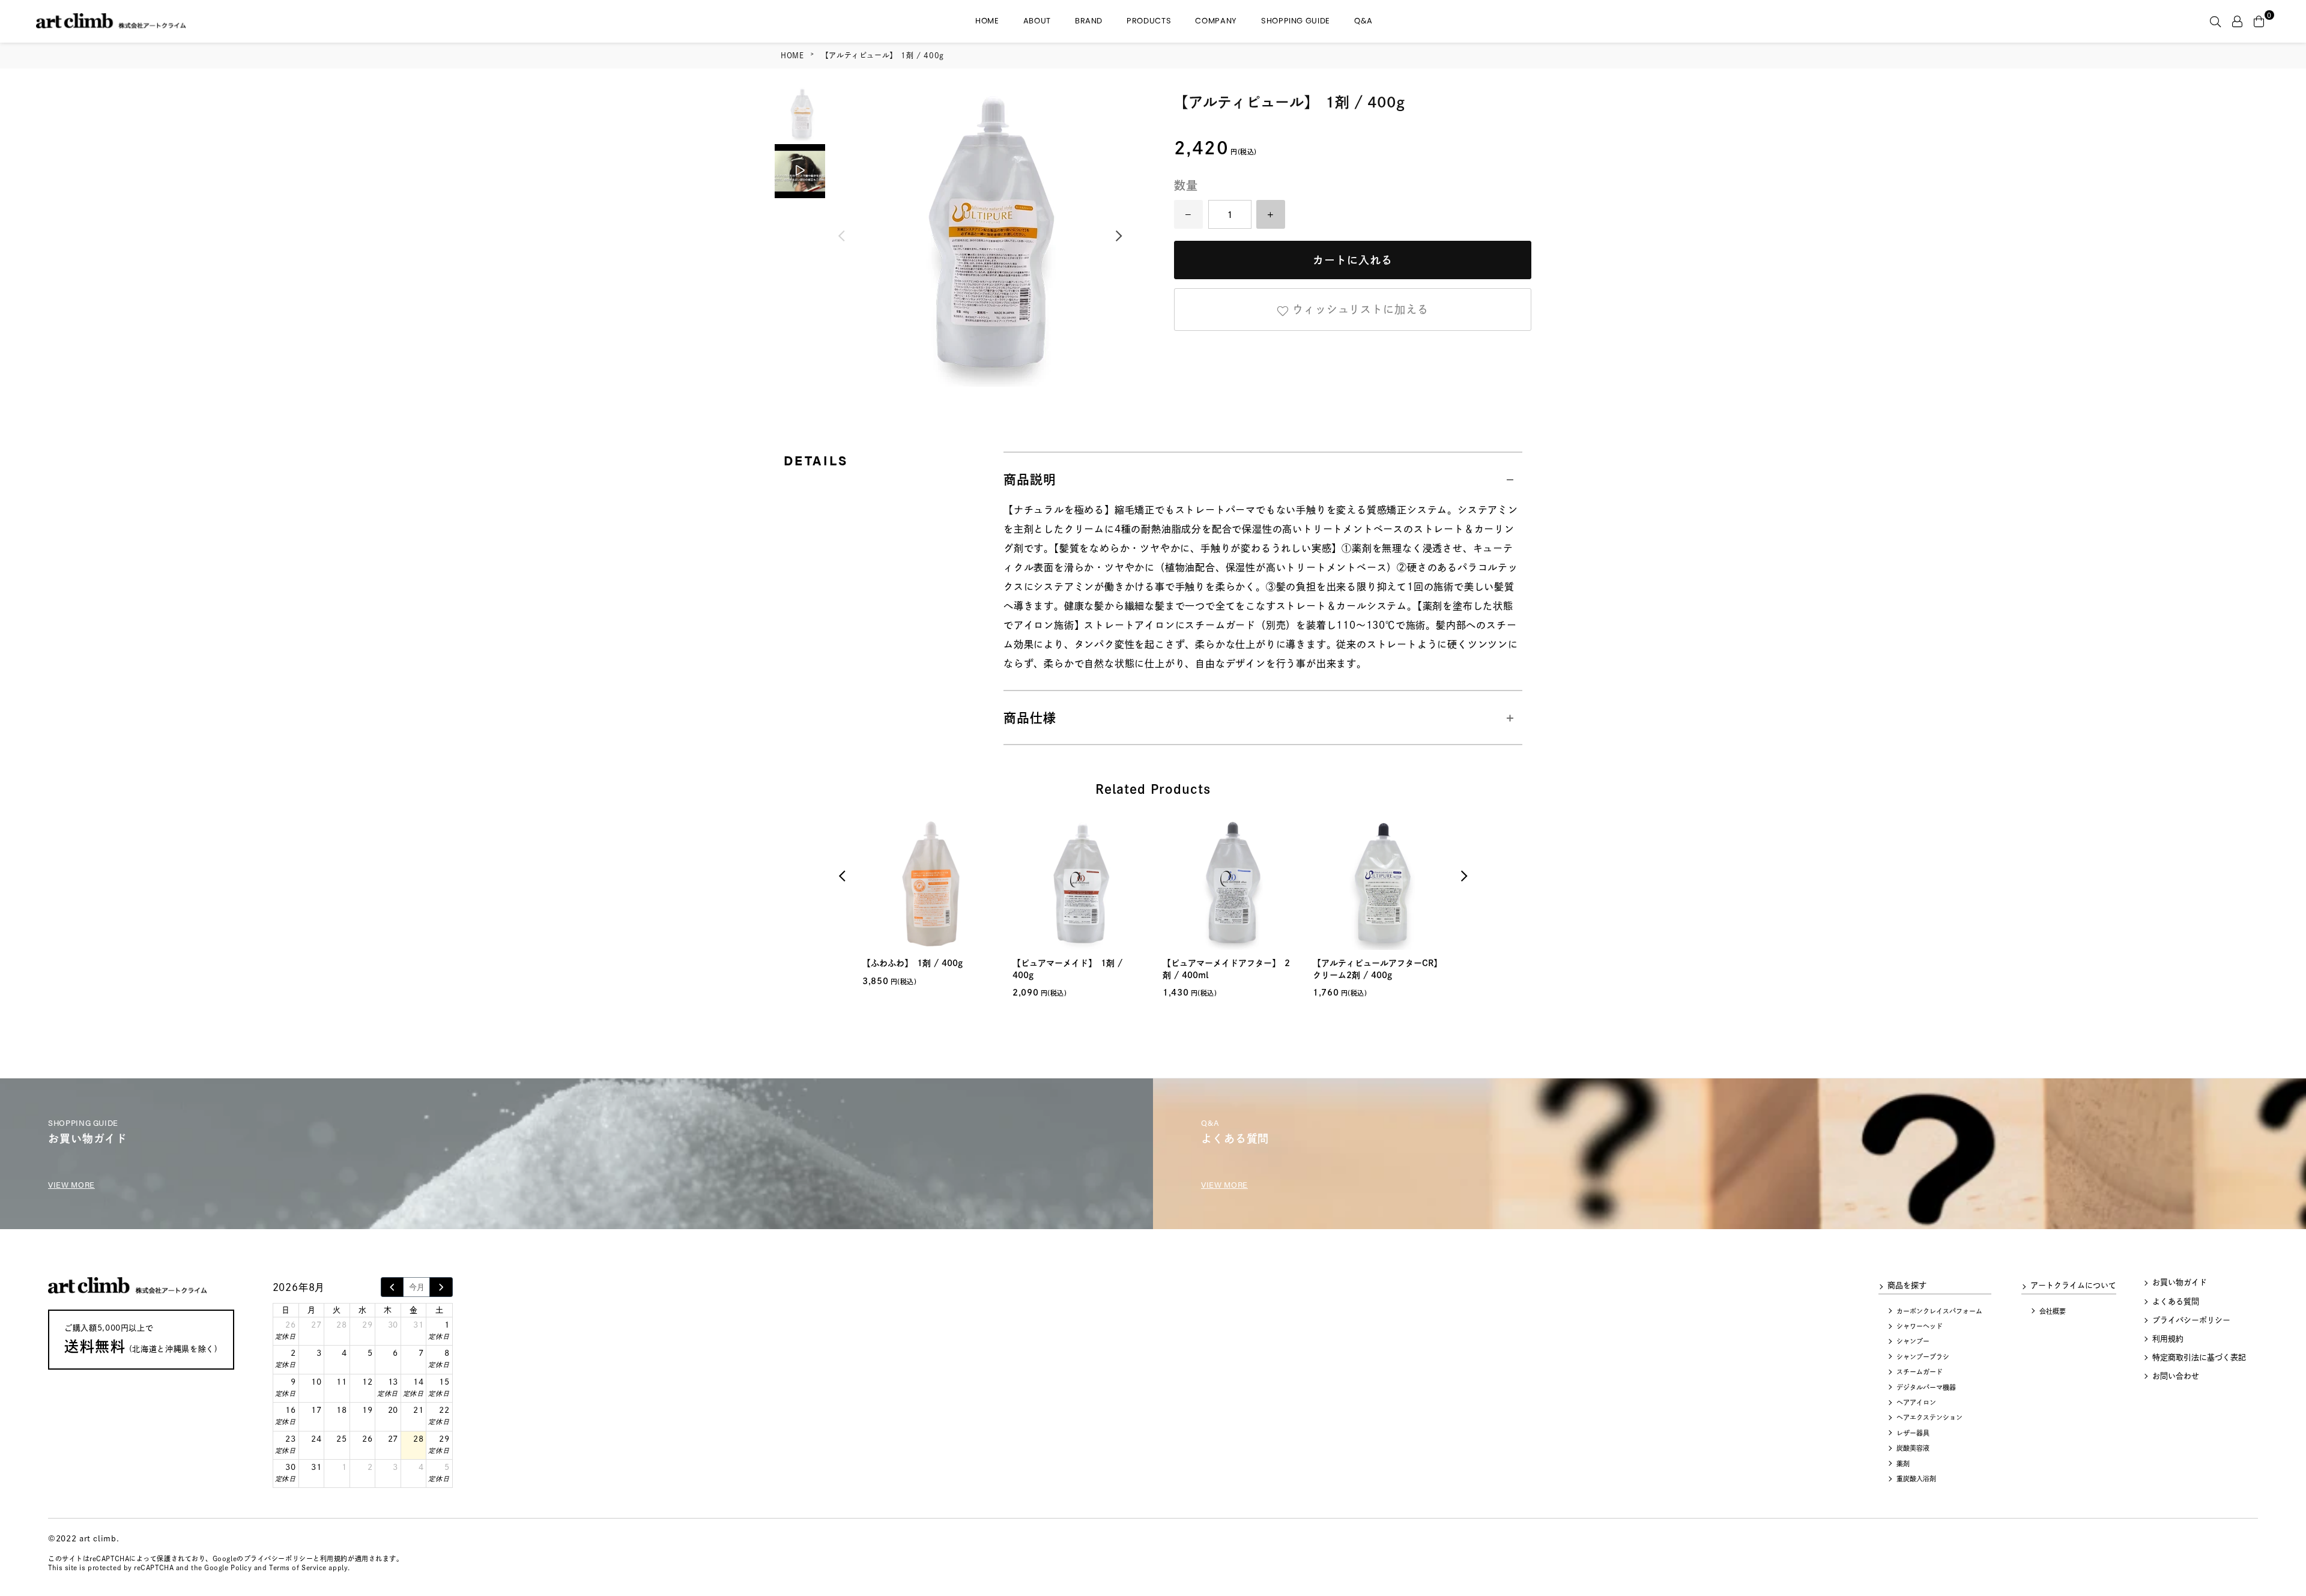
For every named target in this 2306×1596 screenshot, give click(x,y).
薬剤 (1903, 1464)
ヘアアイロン (1916, 1402)
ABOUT (1037, 21)
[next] (441, 1287)
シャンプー (1913, 1341)
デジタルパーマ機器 (1926, 1387)
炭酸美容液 (1913, 1448)
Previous (841, 237)
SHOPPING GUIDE (1296, 21)
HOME (987, 21)
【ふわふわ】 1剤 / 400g (912, 963)
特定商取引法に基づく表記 (2199, 1357)
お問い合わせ (2176, 1376)
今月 (417, 1287)
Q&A (1363, 21)
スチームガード (1920, 1372)
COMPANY (1216, 21)
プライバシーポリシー (2191, 1320)
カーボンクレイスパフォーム (1939, 1311)
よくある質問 (2176, 1301)
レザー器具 (1913, 1433)
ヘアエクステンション (1929, 1417)
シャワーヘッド (1920, 1326)
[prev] (392, 1287)
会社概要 (2053, 1311)
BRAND (1089, 21)
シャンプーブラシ (1923, 1357)
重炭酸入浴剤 (1916, 1479)
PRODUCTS (1149, 21)
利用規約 (2168, 1339)
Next (1119, 237)
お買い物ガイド (2180, 1282)
